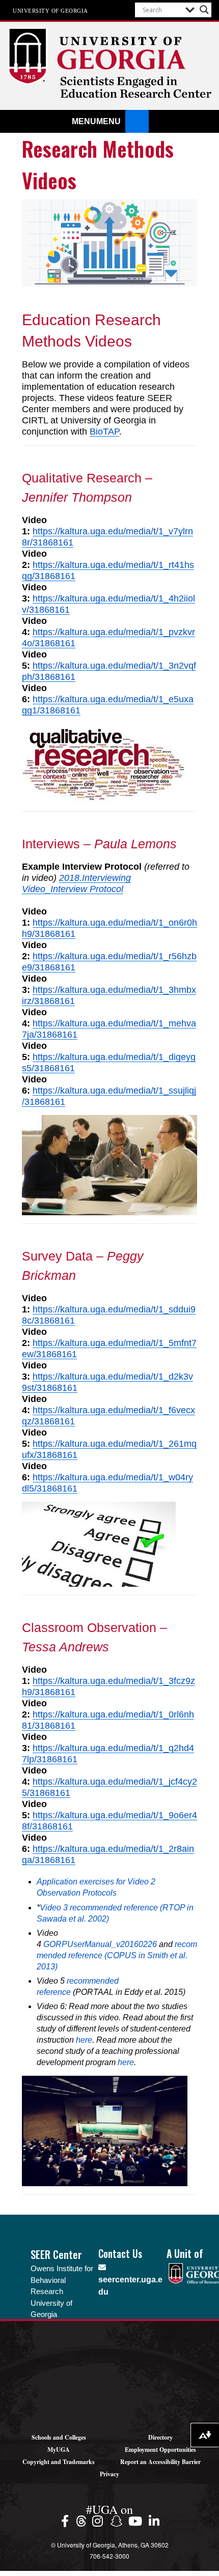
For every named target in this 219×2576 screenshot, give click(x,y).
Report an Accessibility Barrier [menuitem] (160, 2462)
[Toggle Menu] (137, 121)
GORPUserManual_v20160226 (100, 1944)
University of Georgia (50, 10)
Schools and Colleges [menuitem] (59, 2437)
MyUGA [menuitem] (59, 2450)
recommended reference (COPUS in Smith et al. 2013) (117, 1955)
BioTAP (104, 432)
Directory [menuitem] (160, 2437)
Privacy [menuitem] (109, 2474)
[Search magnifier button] (204, 10)
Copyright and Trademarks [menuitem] (59, 2462)
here (84, 2040)
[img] (66, 2521)
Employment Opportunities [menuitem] (160, 2450)
